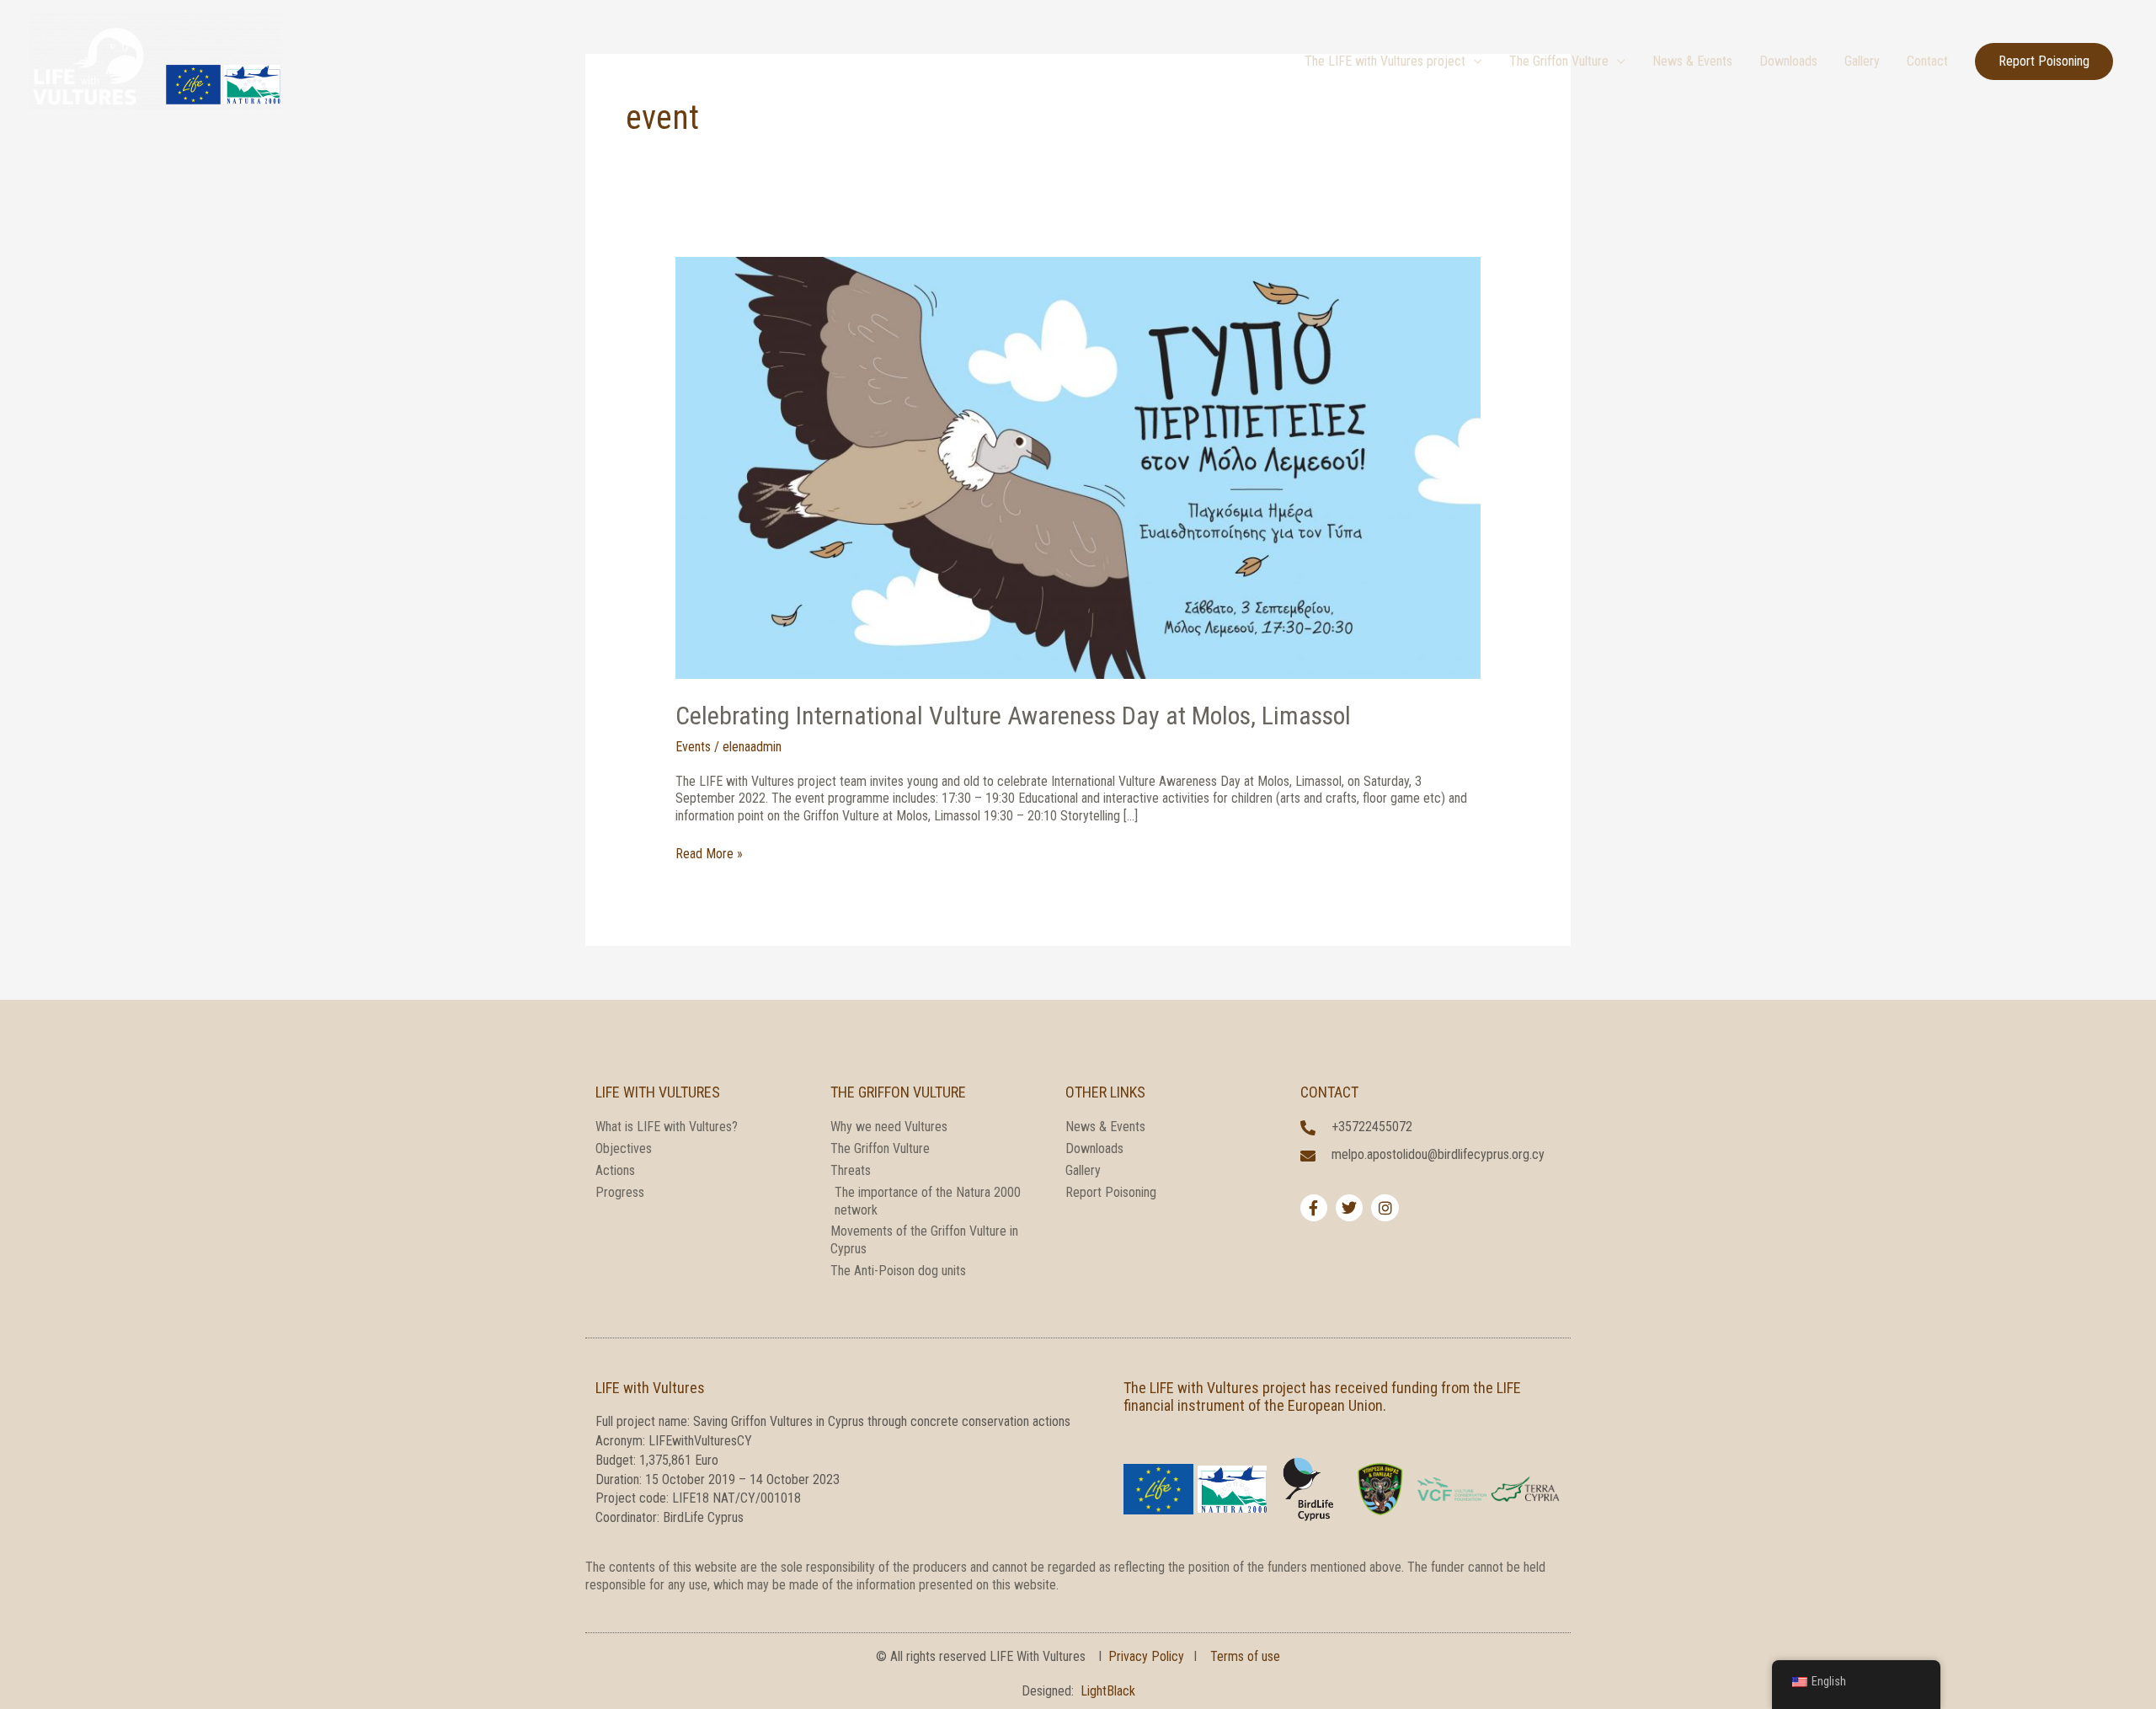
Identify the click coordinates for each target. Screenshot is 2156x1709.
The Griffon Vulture (1559, 61)
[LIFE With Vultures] (156, 60)
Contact (1927, 61)
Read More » (709, 854)
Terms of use (1245, 1656)
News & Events (1692, 61)
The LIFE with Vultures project (1385, 61)
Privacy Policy (1146, 1656)
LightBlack (1108, 1691)
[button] (2044, 61)
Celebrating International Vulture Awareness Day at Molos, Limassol (1013, 716)
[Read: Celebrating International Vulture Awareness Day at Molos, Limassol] (1078, 467)
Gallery (1862, 61)
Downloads (1788, 61)
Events (693, 747)
